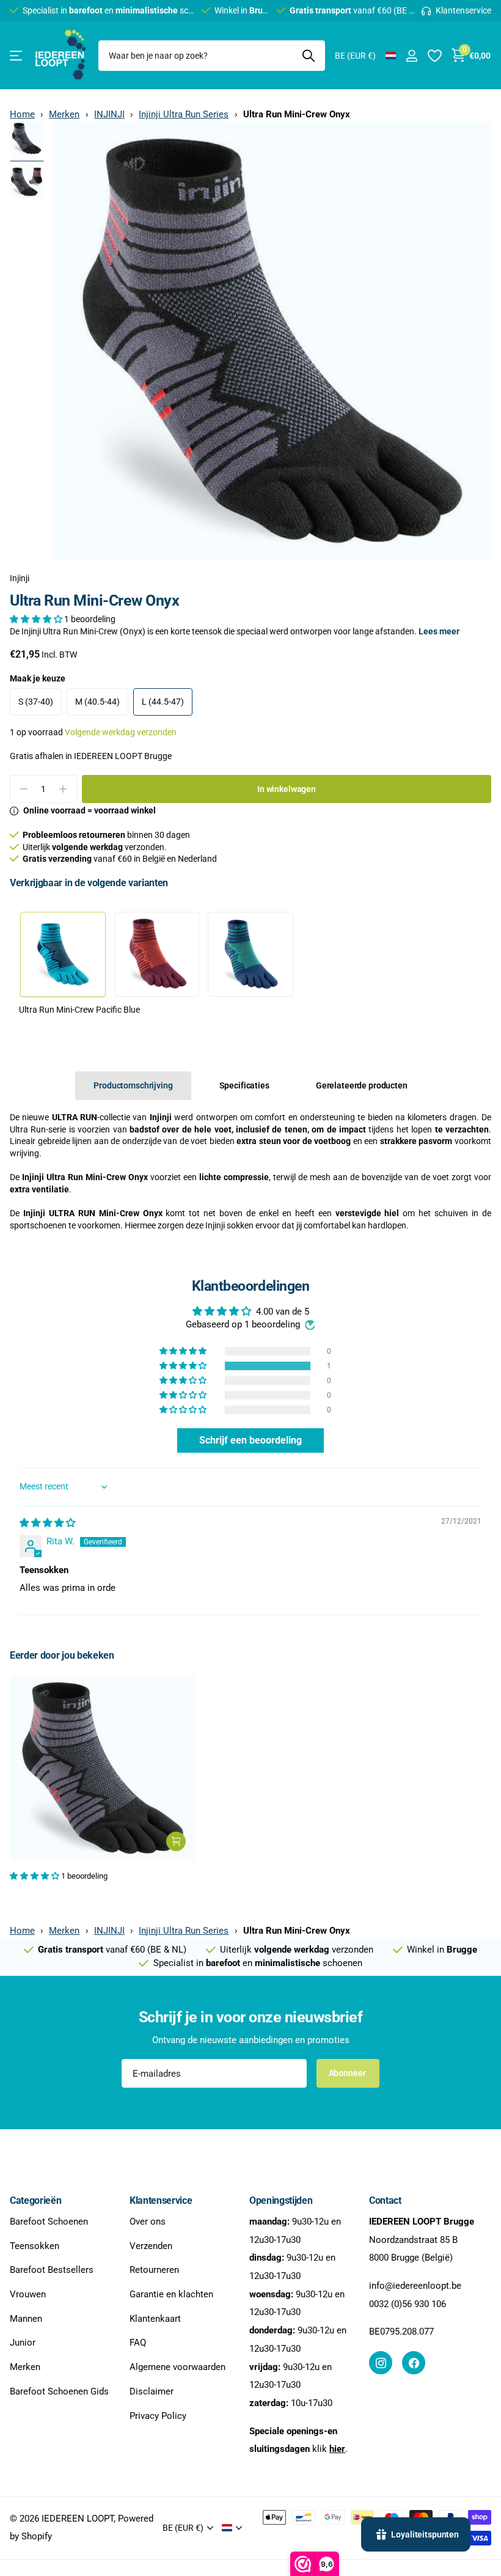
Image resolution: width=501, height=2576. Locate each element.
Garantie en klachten (171, 2294)
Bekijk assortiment (17, 56)
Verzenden (151, 2246)
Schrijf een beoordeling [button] (250, 1440)
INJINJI (109, 114)
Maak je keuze (38, 678)
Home (22, 114)
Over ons (148, 2222)
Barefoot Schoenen (49, 2222)
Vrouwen (28, 2294)
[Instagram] (381, 2363)
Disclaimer (152, 2391)
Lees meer (439, 631)
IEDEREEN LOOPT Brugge (123, 756)
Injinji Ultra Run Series (184, 114)
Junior (23, 2343)
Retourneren (154, 2270)
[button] (37, 619)
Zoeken (308, 56)
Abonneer (348, 2073)
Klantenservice (161, 2200)
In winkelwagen (287, 789)
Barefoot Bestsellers (52, 2270)
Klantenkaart (155, 2319)
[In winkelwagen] (176, 1841)
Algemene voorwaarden (177, 2367)
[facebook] (414, 2363)
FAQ (138, 2343)
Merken (64, 114)
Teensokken (35, 2246)
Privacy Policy (158, 2416)
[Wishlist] (434, 56)
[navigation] (27, 138)
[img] (47, 1523)
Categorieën (35, 2200)
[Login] (411, 56)
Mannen (26, 2319)
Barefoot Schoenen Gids (59, 2391)
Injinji (20, 578)
